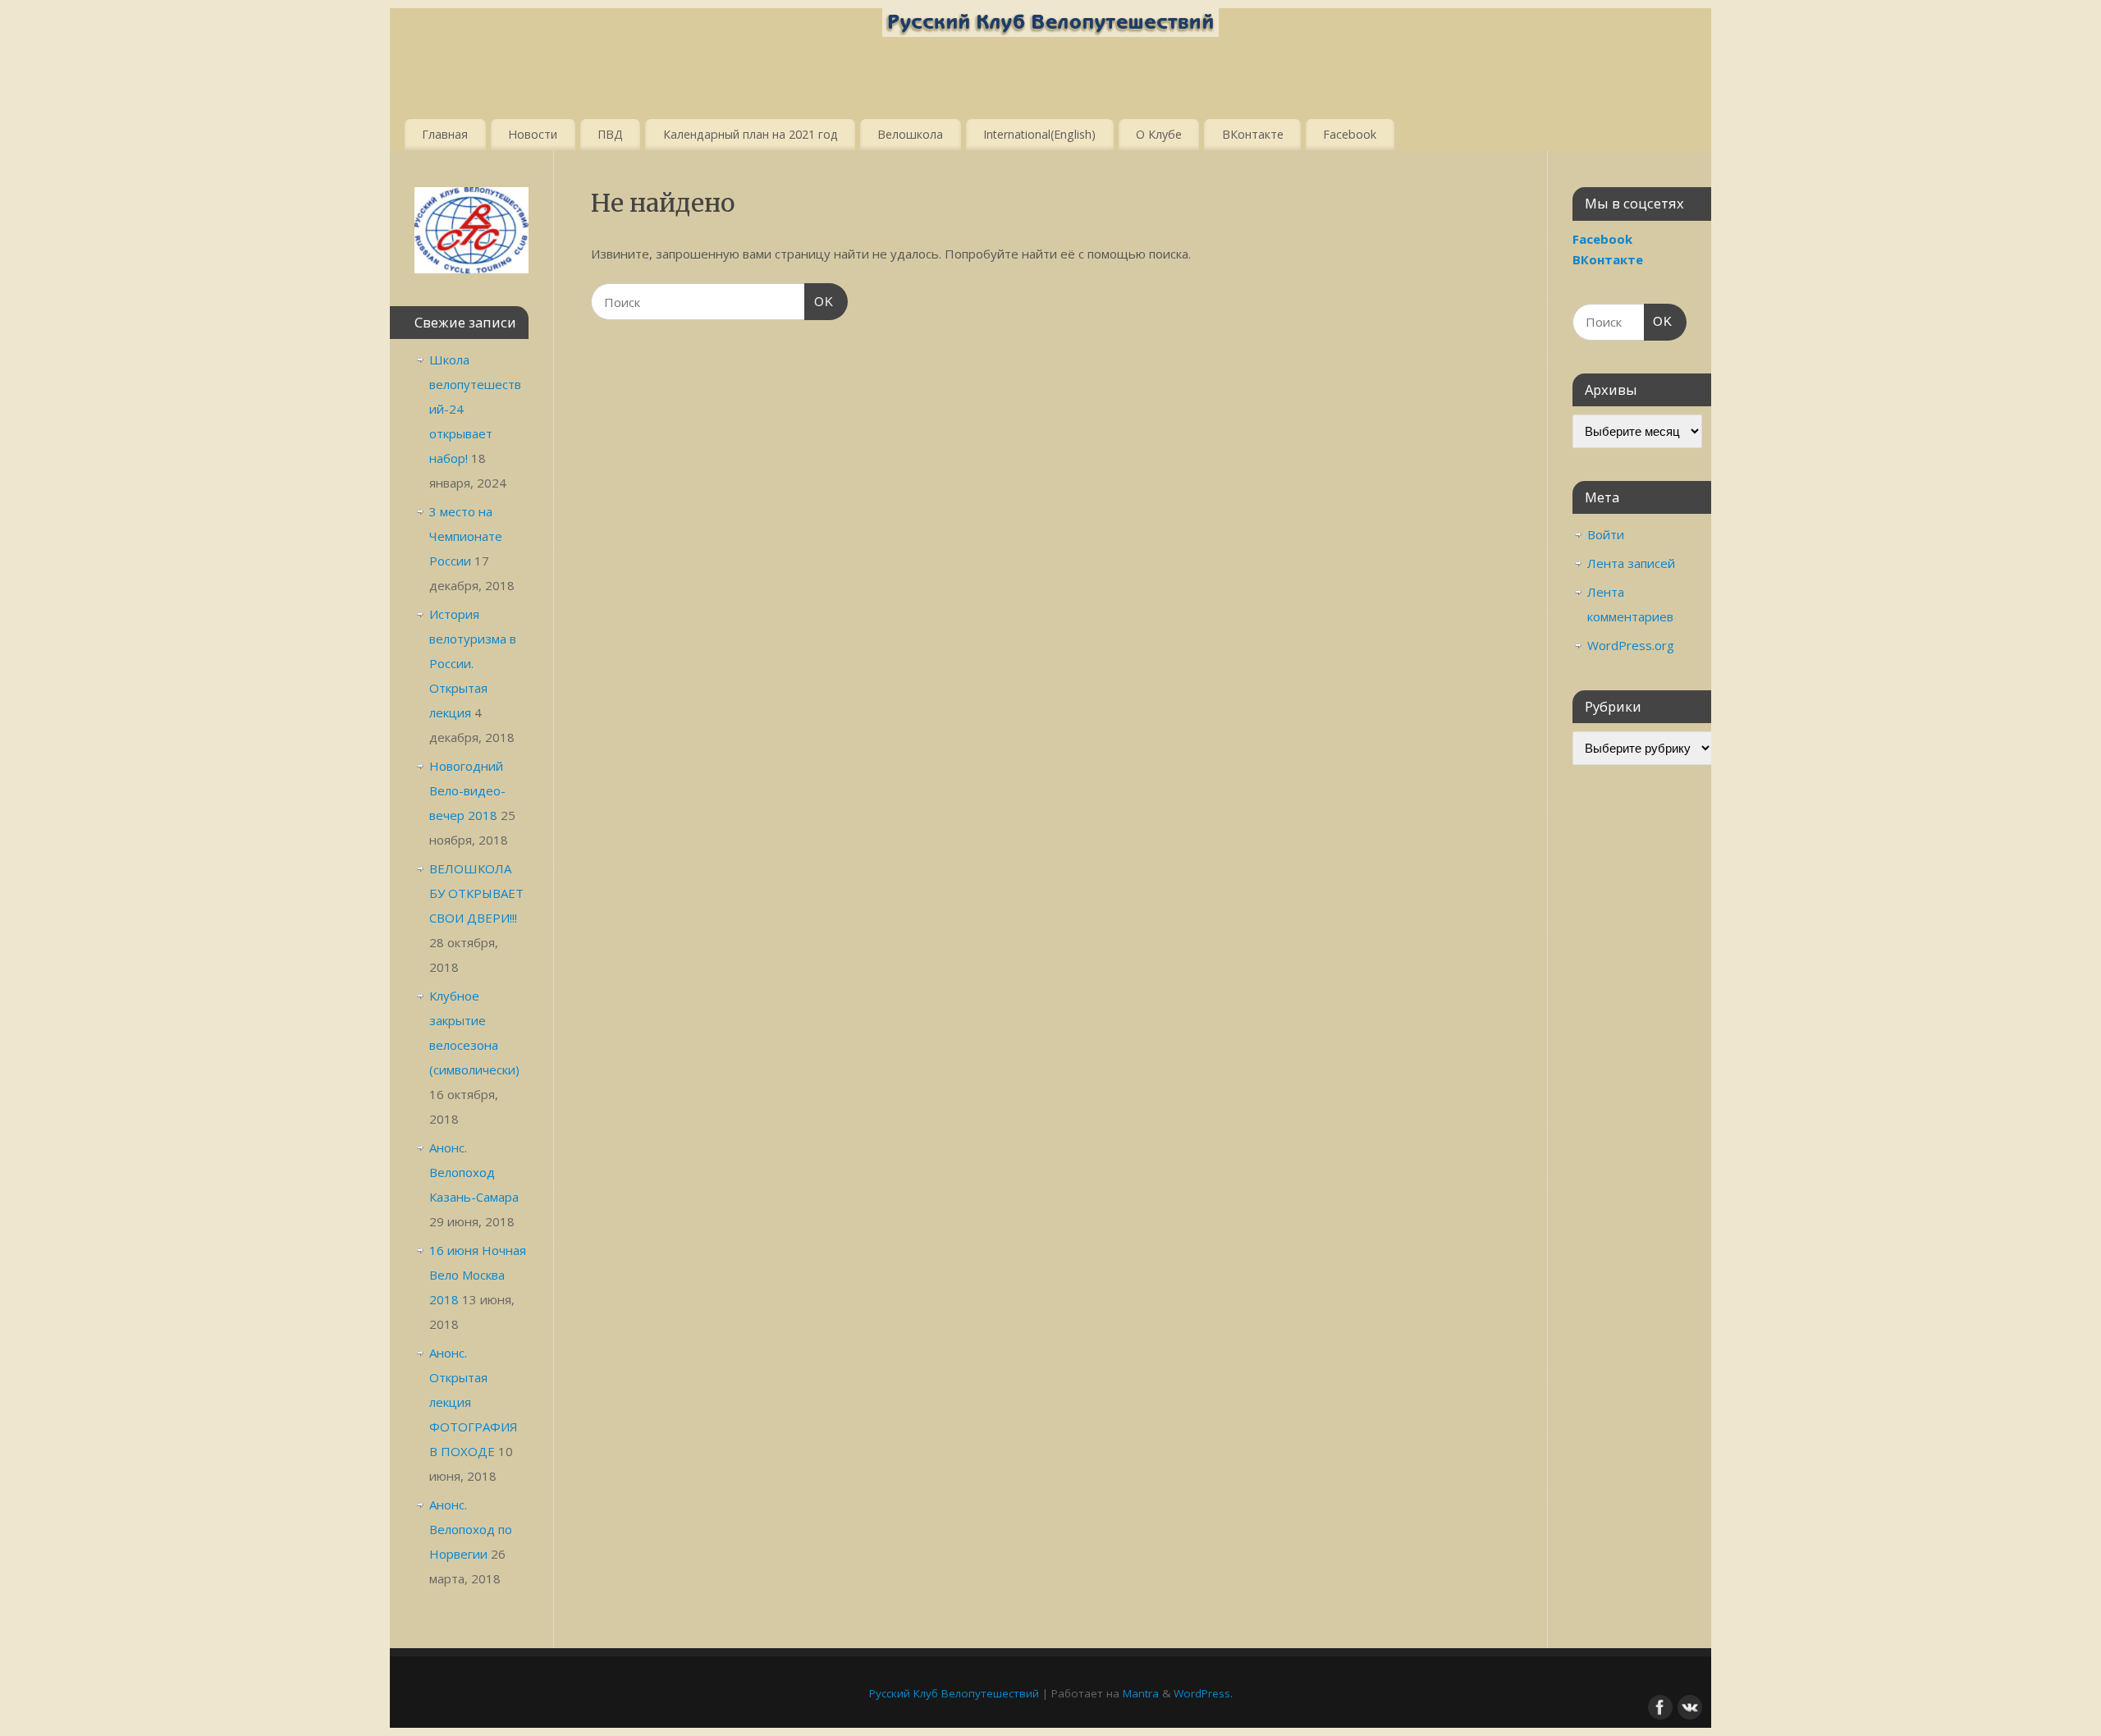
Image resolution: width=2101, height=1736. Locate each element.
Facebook (1350, 134)
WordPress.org (1631, 645)
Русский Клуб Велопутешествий (954, 1693)
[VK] (1688, 1706)
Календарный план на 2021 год (751, 134)
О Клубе (1159, 134)
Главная (445, 134)
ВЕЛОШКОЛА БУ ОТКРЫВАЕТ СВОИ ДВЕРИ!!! (476, 893)
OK (819, 301)
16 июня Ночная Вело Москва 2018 (478, 1275)
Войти (1606, 534)
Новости (533, 134)
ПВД (610, 134)
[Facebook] (1659, 1706)
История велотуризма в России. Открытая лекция (473, 663)
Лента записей (1631, 563)
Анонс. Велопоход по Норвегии (471, 1529)
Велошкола (910, 134)
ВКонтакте (1253, 134)
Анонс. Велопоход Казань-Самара (474, 1172)
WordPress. (1203, 1693)
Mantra (1141, 1693)
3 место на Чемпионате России (466, 536)
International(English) (1039, 134)
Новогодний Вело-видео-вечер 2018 (467, 790)
